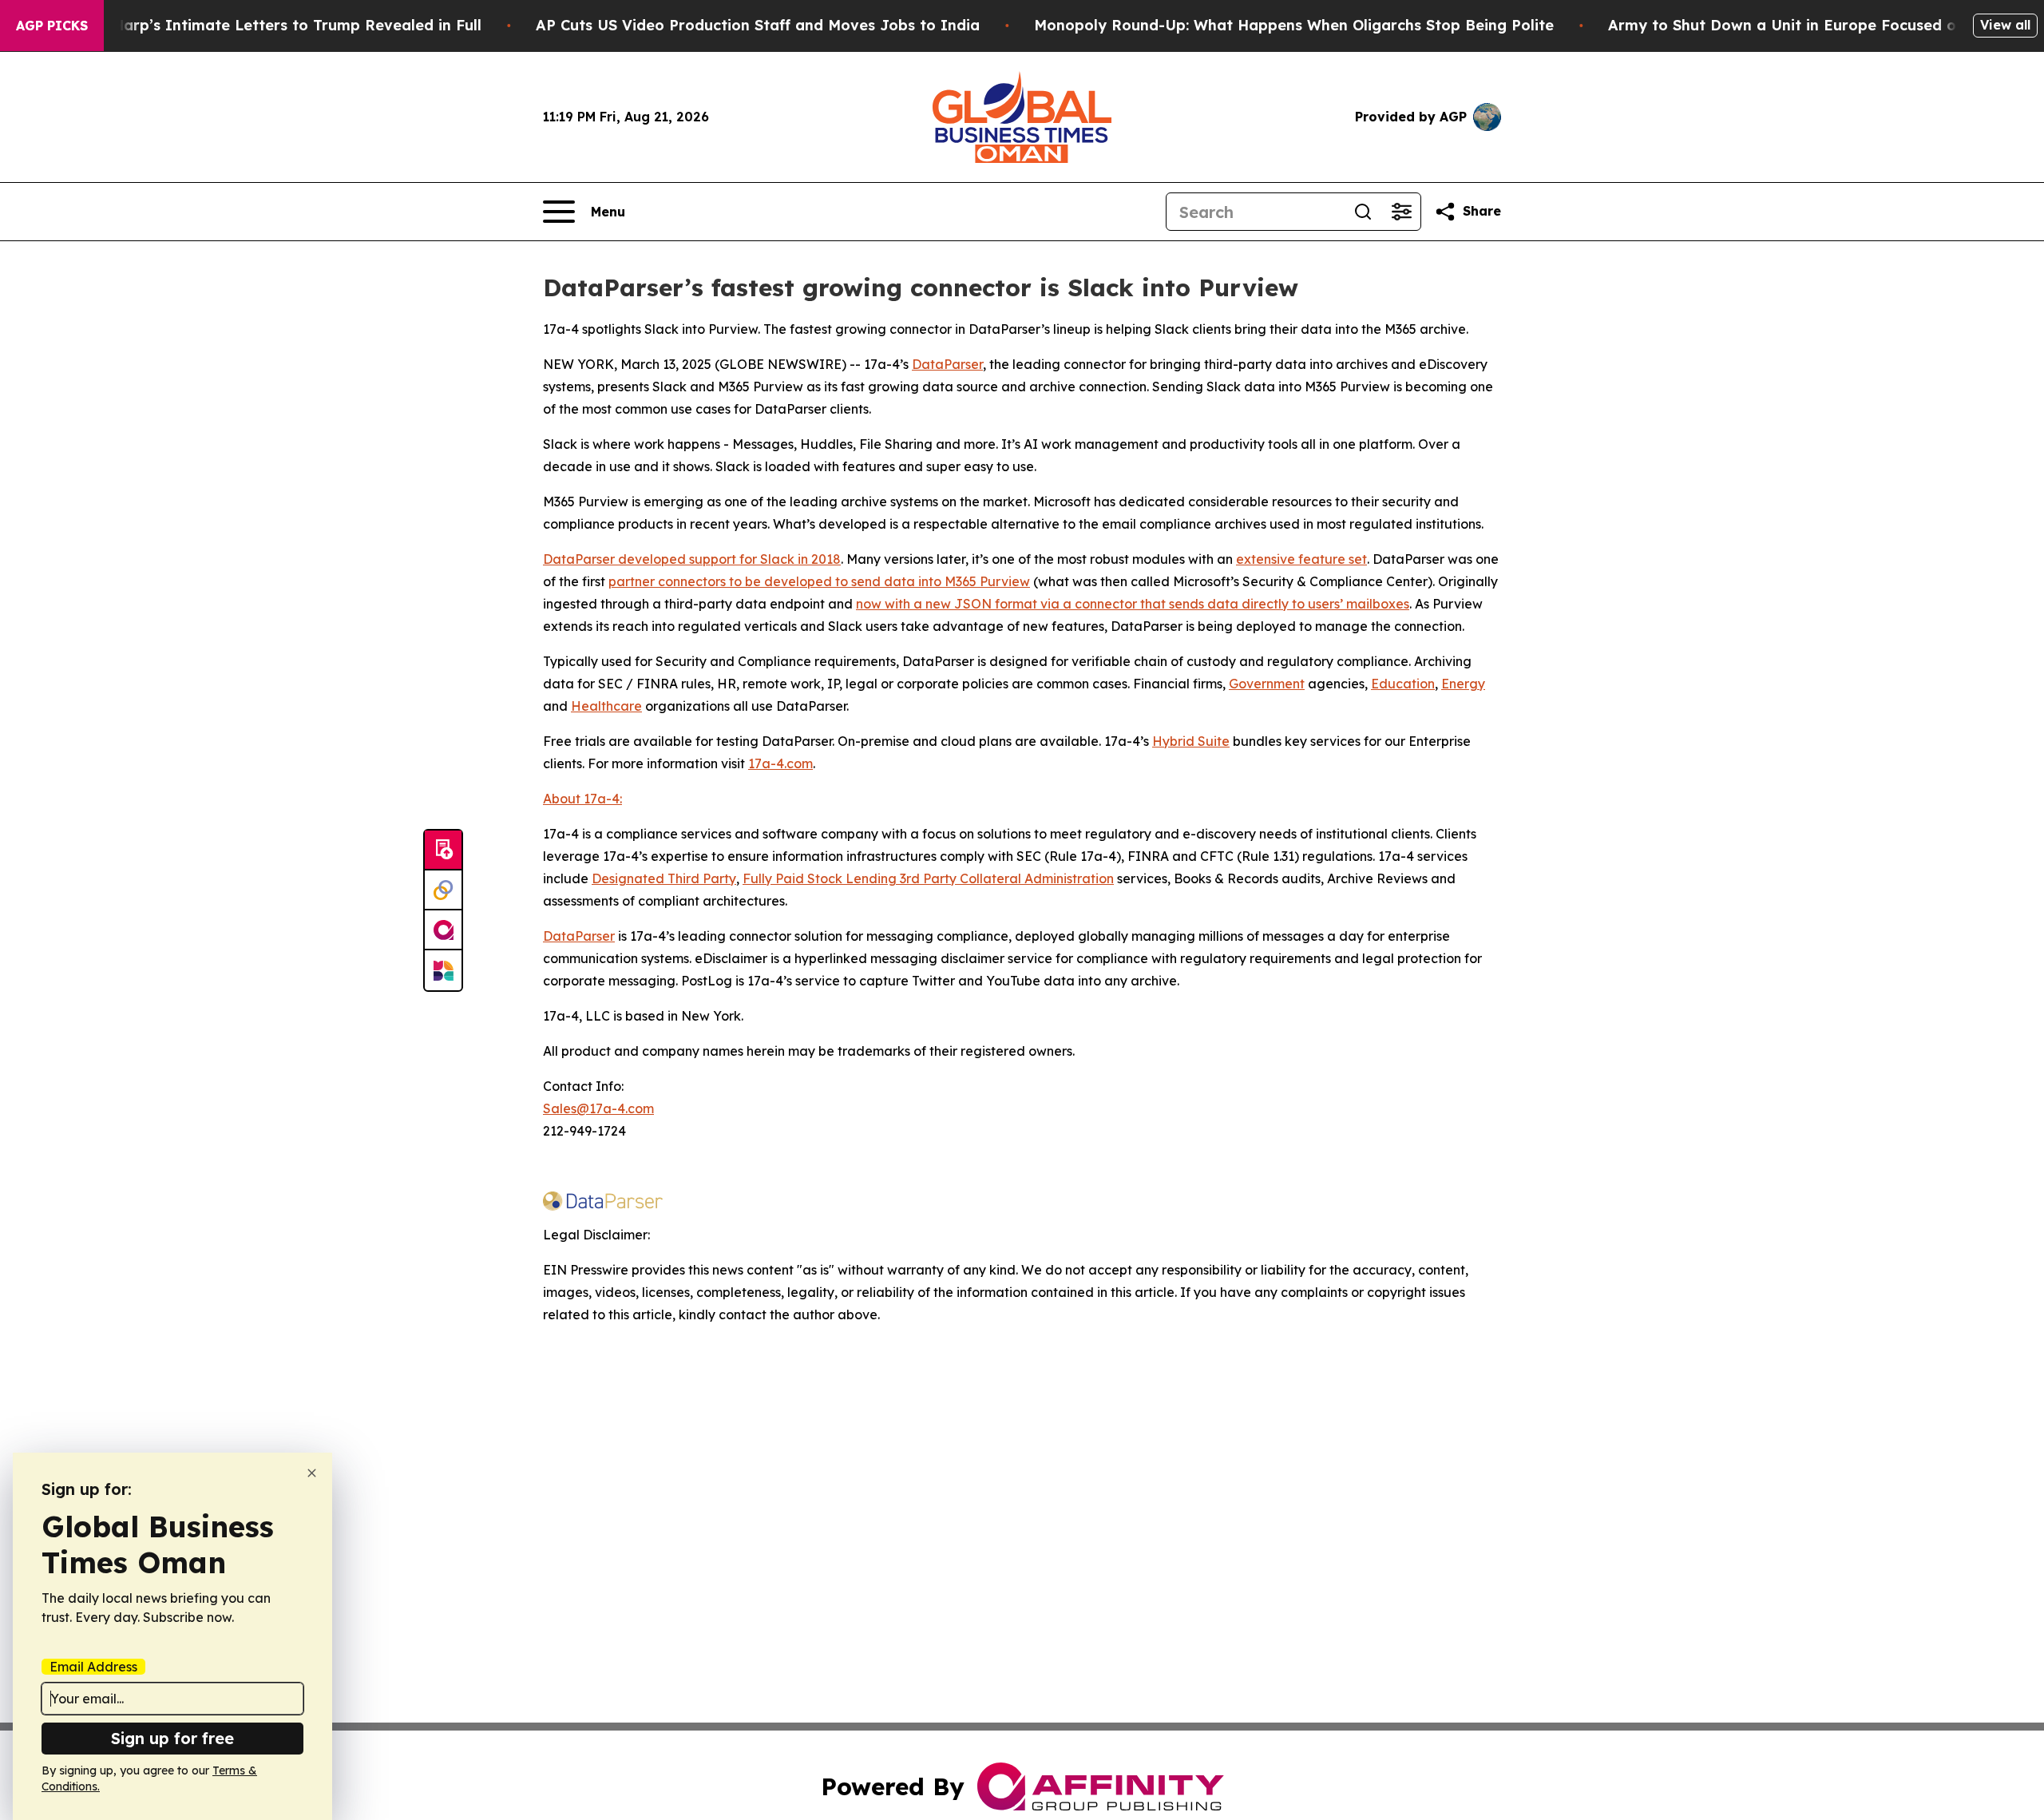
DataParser (947, 364)
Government (1267, 684)
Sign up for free (172, 1738)
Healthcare (606, 706)
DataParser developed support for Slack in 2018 (692, 559)
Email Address (93, 1667)
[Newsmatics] (443, 970)
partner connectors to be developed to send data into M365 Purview (819, 581)
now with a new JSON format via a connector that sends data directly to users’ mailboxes (1133, 604)
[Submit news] (443, 851)
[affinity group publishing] (443, 930)
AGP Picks (52, 26)
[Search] (1363, 212)
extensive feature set (1301, 559)
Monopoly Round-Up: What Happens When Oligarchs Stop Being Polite (1294, 25)
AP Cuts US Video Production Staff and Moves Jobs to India (758, 25)
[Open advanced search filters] (1401, 212)
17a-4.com (780, 763)
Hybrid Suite (1191, 741)
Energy (1463, 684)
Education (1403, 684)
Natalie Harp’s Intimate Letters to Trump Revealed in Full (267, 25)
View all (2005, 25)
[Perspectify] (443, 890)
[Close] (312, 1473)
